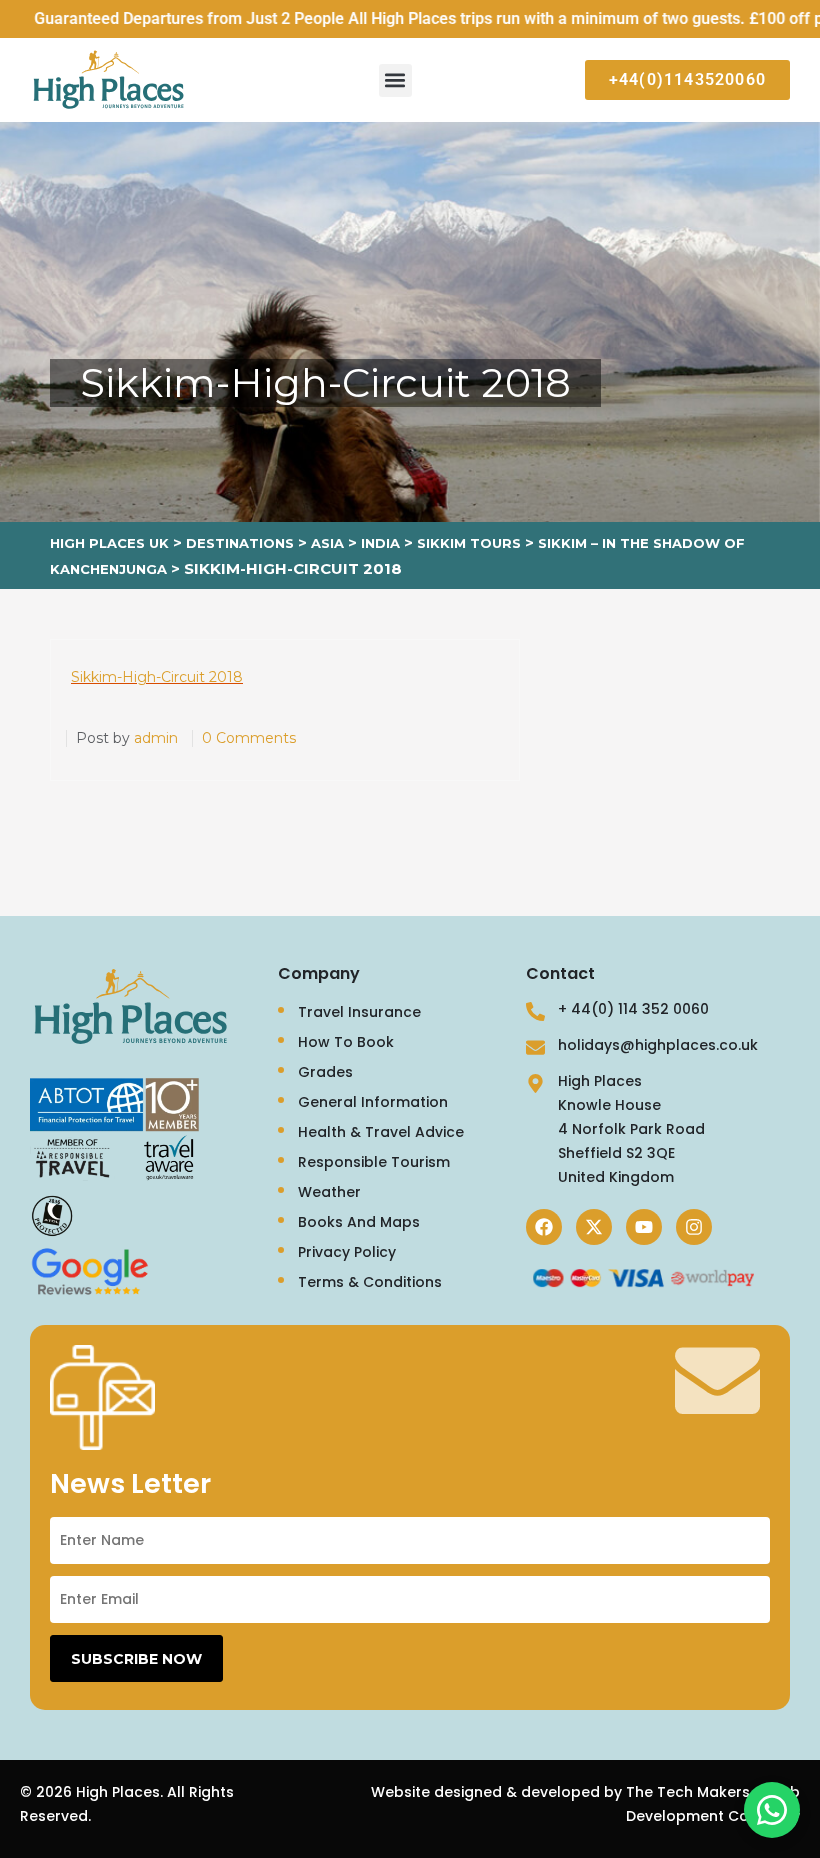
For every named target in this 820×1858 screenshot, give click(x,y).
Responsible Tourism (374, 1162)
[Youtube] (644, 1227)
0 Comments (249, 738)
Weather (329, 1192)
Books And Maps (359, 1222)
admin (156, 738)
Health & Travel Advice (381, 1132)
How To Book (346, 1042)
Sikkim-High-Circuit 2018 (157, 677)
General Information (373, 1102)
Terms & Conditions (370, 1282)
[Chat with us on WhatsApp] (772, 1810)
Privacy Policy (347, 1252)
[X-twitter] (594, 1227)
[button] (395, 80)
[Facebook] (544, 1227)
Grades (325, 1072)
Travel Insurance (359, 1012)
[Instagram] (694, 1227)
